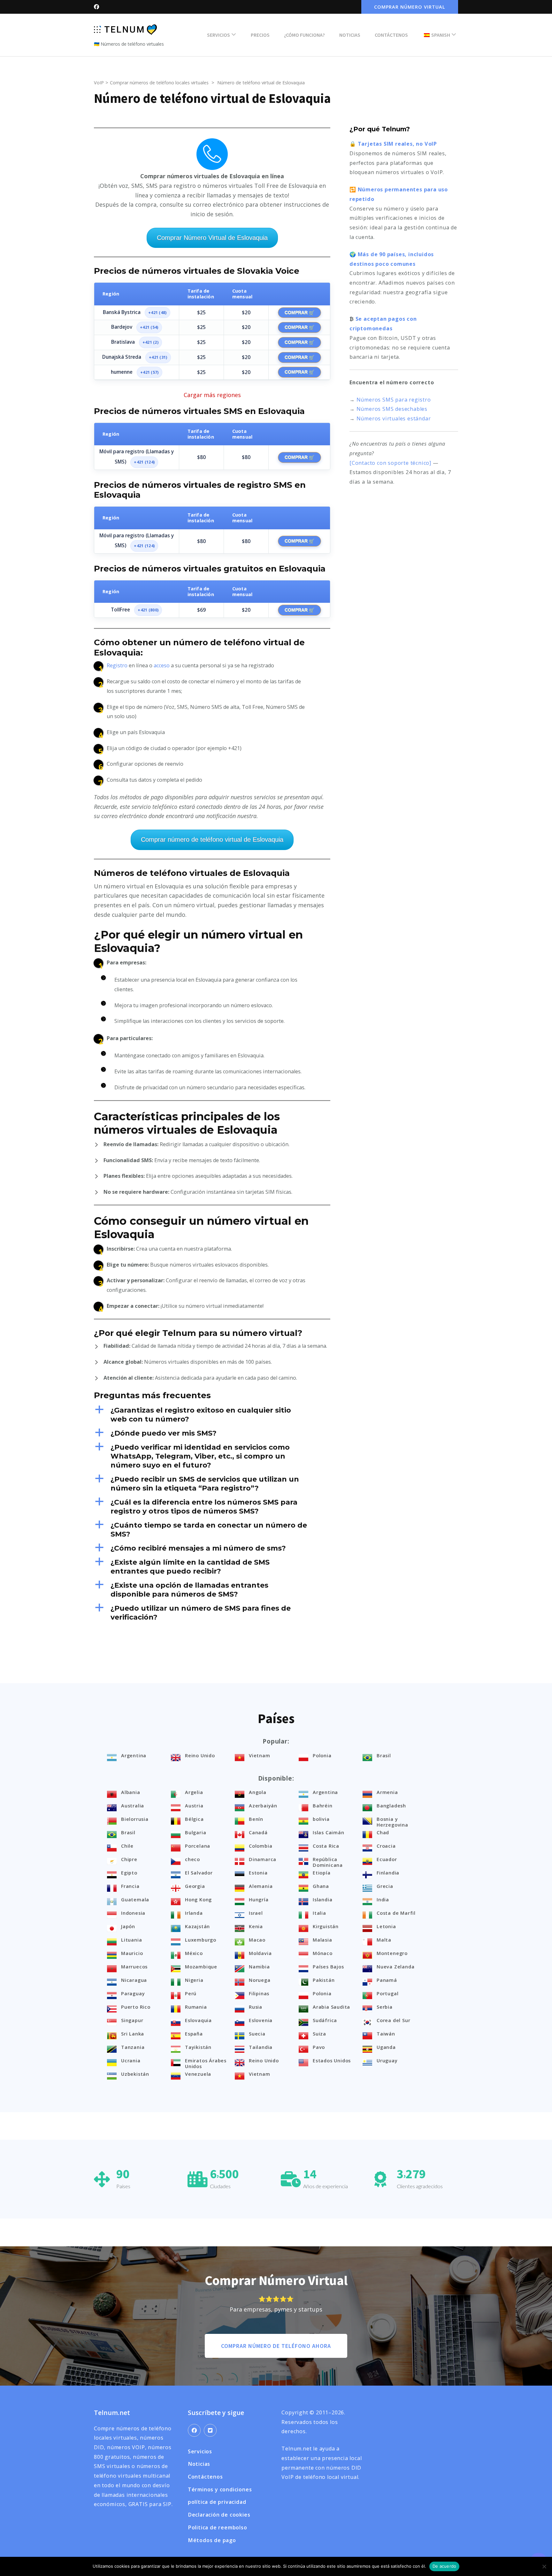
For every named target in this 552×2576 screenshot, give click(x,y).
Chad (383, 1832)
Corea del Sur (393, 2020)
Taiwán (386, 2034)
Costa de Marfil (396, 1913)
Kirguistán (326, 1926)
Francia (130, 1886)
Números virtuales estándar (394, 418)
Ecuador (387, 1859)
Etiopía (322, 1873)
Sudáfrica (325, 2020)
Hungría (259, 1899)
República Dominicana (328, 1862)
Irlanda (194, 1913)
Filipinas (259, 1993)
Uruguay (387, 2060)
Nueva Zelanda (395, 1966)
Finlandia (388, 1873)
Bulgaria (195, 1832)
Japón (128, 1926)
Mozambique (201, 1966)
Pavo (319, 2047)
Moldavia (260, 1953)
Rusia (256, 2007)
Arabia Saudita (331, 2007)
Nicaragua (134, 1980)
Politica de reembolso (218, 2527)
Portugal (387, 1993)
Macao (257, 1940)
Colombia (261, 1846)
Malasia (322, 1940)
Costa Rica (326, 1846)
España (194, 2034)
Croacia (386, 1846)
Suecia (257, 2034)
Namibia (259, 1966)
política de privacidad (217, 2502)
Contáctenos (391, 35)
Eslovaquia (198, 2020)
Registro (117, 665)
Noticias (350, 35)
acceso (162, 665)
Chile (127, 1846)
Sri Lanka (133, 2034)
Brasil (384, 1755)
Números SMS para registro (394, 400)
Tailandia (261, 2047)
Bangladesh (391, 1805)
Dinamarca (263, 1859)
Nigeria (194, 1980)
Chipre (129, 1859)
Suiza (319, 2034)
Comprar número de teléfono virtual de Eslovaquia (212, 839)
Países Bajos (328, 1966)
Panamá (387, 1980)
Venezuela (198, 2074)
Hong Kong (198, 1899)
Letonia (386, 1926)
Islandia (322, 1899)
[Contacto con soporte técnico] (390, 463)
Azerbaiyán (263, 1805)
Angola (258, 1792)
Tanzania (133, 2047)
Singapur (132, 2020)
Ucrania (131, 2060)
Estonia (258, 1873)
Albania (131, 1792)
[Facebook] (194, 2430)
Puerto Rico (136, 2007)
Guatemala (135, 1899)
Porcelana (198, 1846)
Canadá (258, 1832)
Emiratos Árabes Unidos (206, 2063)
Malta (384, 1940)
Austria (194, 1805)
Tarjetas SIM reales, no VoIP (397, 144)
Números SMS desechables (392, 409)
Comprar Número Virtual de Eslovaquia (212, 238)
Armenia (387, 1792)
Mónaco (323, 1953)
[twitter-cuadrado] (210, 2430)
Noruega (260, 1980)
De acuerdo (445, 2566)
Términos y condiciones (220, 2489)
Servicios (218, 35)
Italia (319, 1913)
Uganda (386, 2047)
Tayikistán (198, 2047)
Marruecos (134, 1966)
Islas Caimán (329, 1832)
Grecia (385, 1886)
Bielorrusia (135, 1819)
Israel (256, 1913)
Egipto (129, 1873)
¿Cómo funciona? (304, 35)
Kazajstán (197, 1926)
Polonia (322, 1755)
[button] (212, 1415)
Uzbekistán (135, 2074)
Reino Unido (200, 1755)
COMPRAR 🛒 (299, 312)
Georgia (195, 1886)
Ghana (321, 1886)
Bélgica (194, 1819)
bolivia (321, 1819)
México (194, 1953)
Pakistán (324, 1980)
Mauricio (132, 1953)
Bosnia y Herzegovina (392, 1822)
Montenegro (392, 1953)
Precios (260, 35)
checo (192, 1859)
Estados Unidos (332, 2060)
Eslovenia (261, 2020)
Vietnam (260, 1755)
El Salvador (199, 1873)
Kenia (256, 1926)
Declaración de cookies (219, 2515)
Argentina (134, 1755)
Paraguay (133, 1993)
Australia (133, 1805)
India (383, 1899)
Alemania (261, 1886)
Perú (191, 1993)
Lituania (131, 1940)
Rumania (196, 2007)
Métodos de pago (212, 2540)
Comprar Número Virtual (410, 7)
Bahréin (323, 1805)
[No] (544, 2566)
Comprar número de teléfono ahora (276, 2346)
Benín (256, 1819)
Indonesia (133, 1913)
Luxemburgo (201, 1940)
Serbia (385, 2007)
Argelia (194, 1792)
